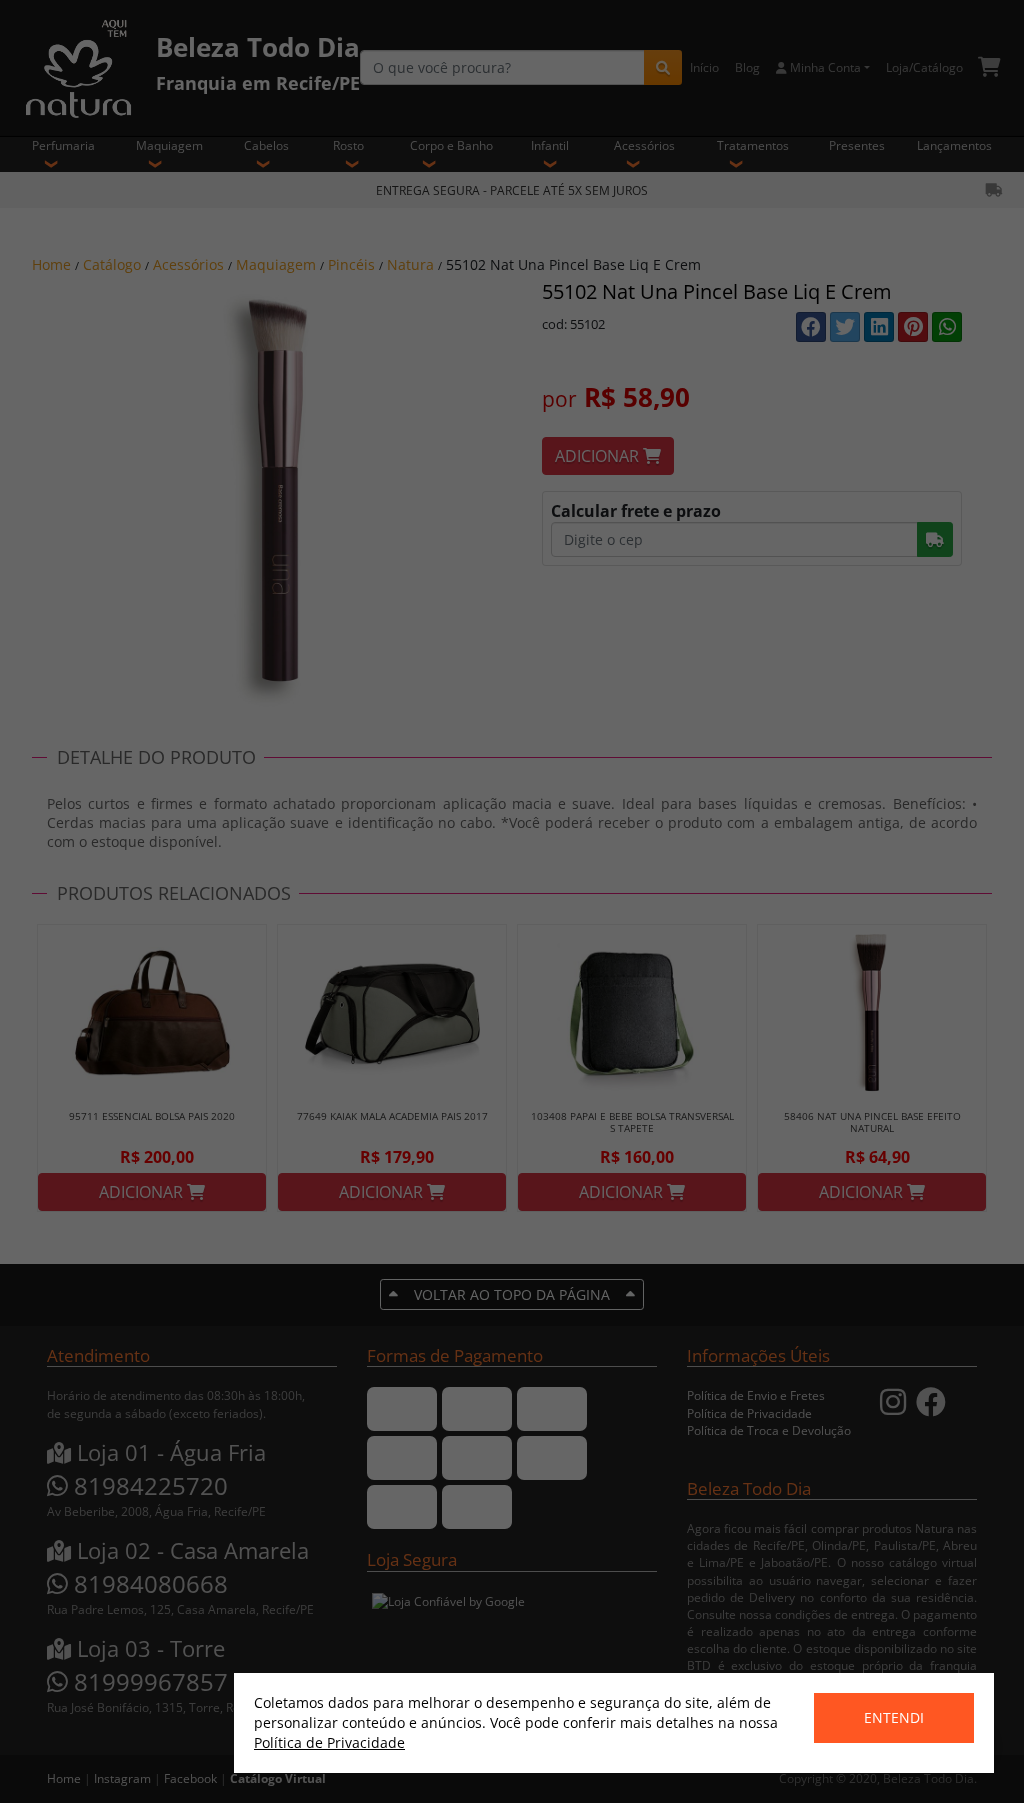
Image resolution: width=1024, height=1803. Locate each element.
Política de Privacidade (329, 1742)
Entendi (894, 1717)
